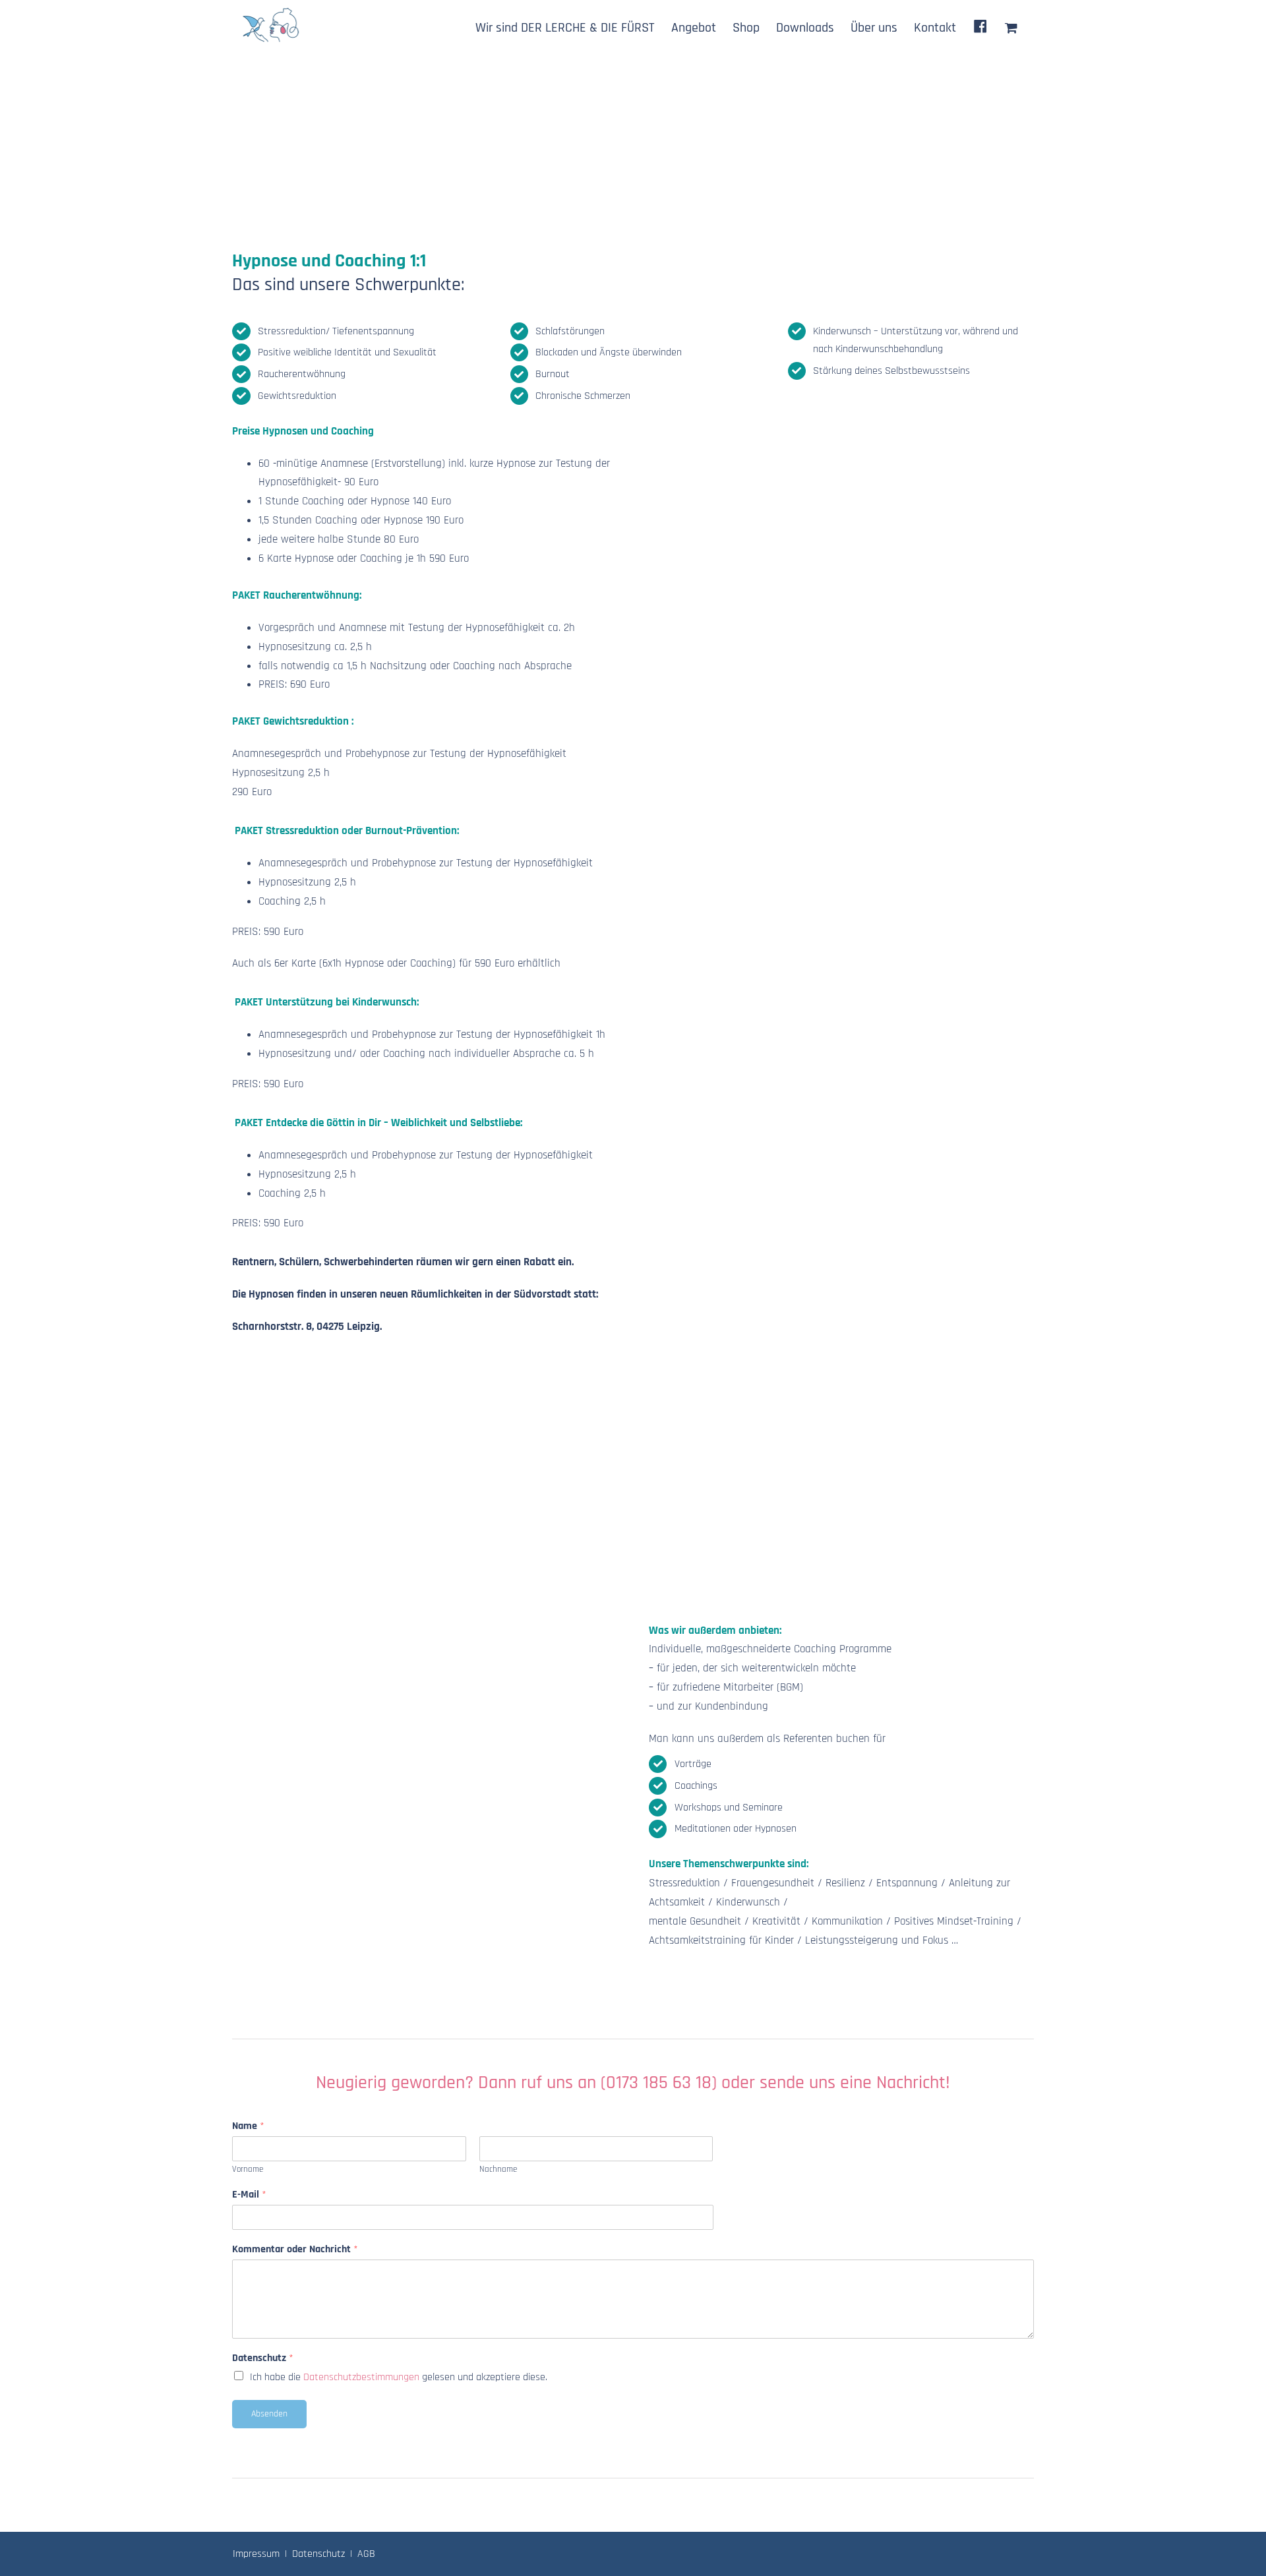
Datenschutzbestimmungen (361, 2377)
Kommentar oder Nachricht (295, 2250)
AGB (366, 2554)
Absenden (269, 2414)
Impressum (256, 2554)
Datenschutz (263, 2358)
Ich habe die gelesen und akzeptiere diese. (399, 2377)
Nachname (498, 2169)
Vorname (248, 2169)
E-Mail (249, 2195)
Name (248, 2126)
